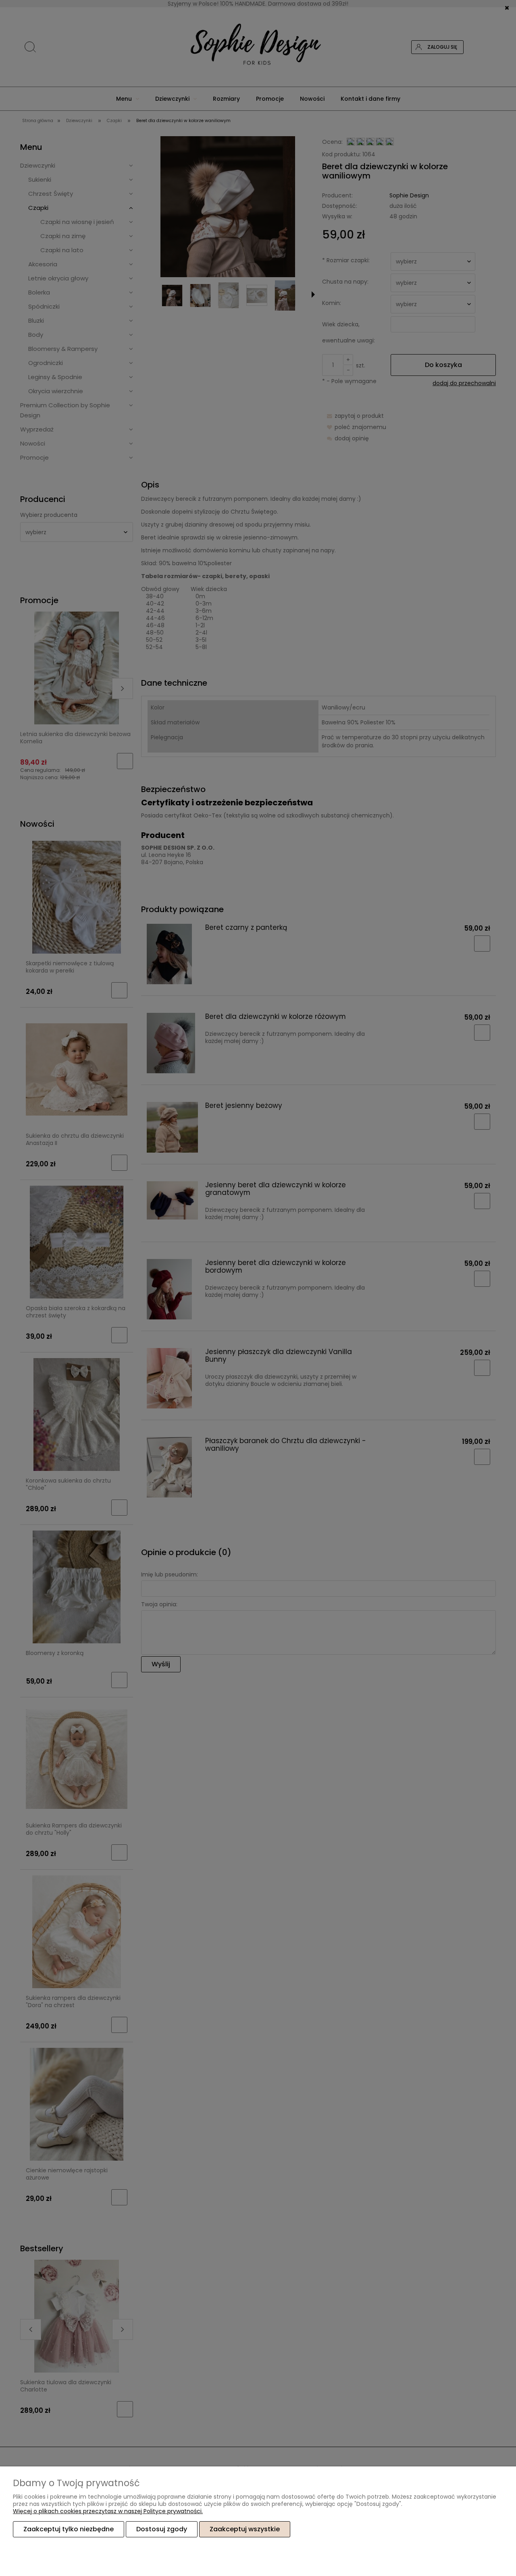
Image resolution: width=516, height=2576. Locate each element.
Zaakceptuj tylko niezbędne (69, 2529)
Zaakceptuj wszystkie (245, 2529)
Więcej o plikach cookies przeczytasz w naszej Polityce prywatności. (108, 2511)
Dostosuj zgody (162, 2529)
